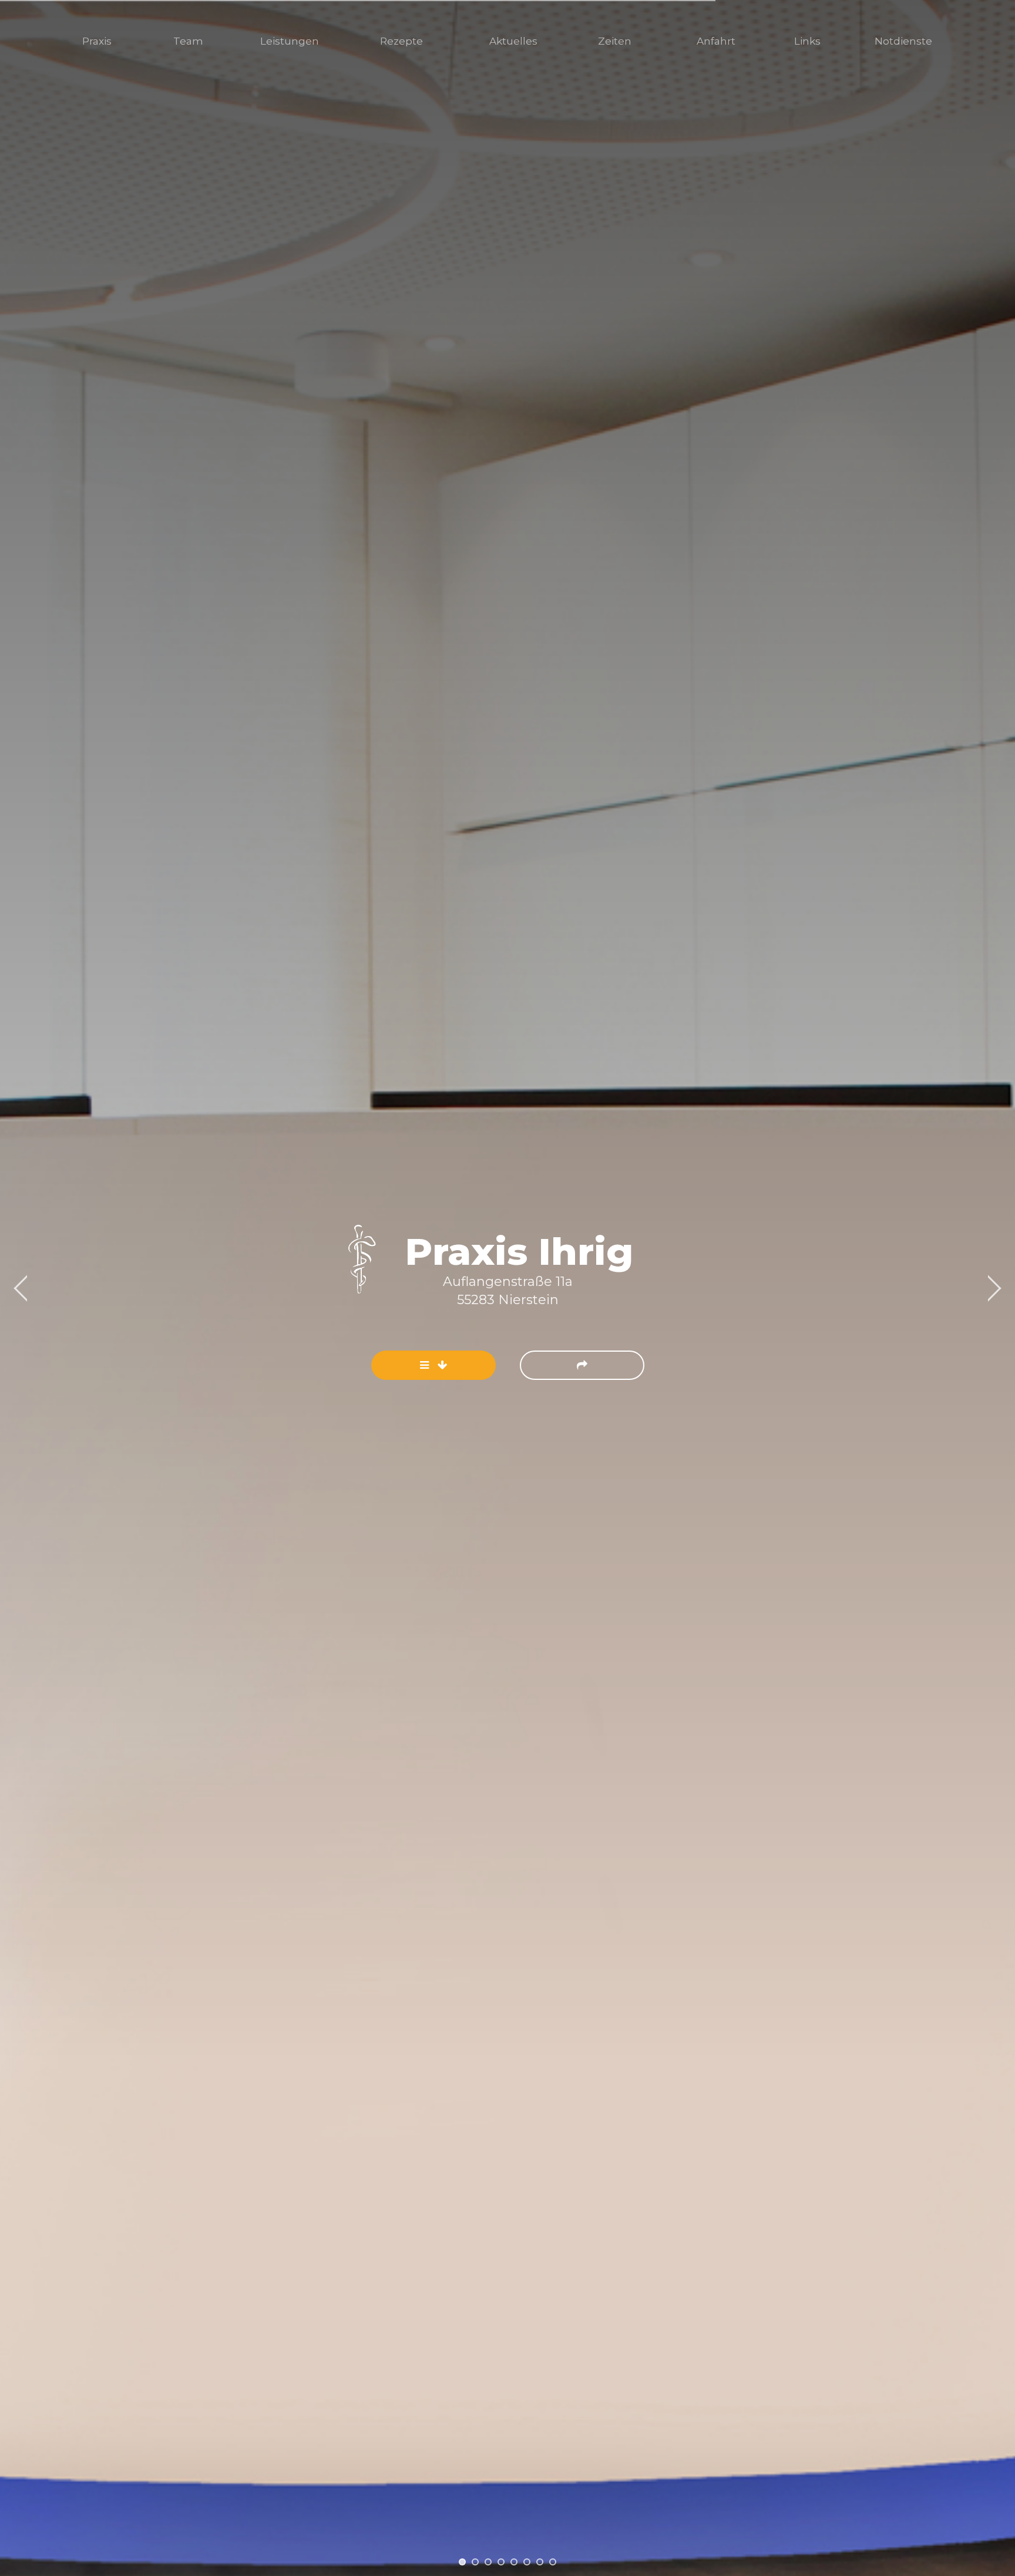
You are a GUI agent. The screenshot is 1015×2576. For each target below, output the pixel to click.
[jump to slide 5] (514, 2562)
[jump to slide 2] (475, 2562)
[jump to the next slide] (582, 1365)
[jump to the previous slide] (21, 1288)
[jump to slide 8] (553, 2562)
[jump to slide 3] (488, 2562)
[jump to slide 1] (462, 2562)
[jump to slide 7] (540, 2562)
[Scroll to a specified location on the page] (433, 1365)
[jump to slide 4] (501, 2562)
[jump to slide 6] (527, 2562)
